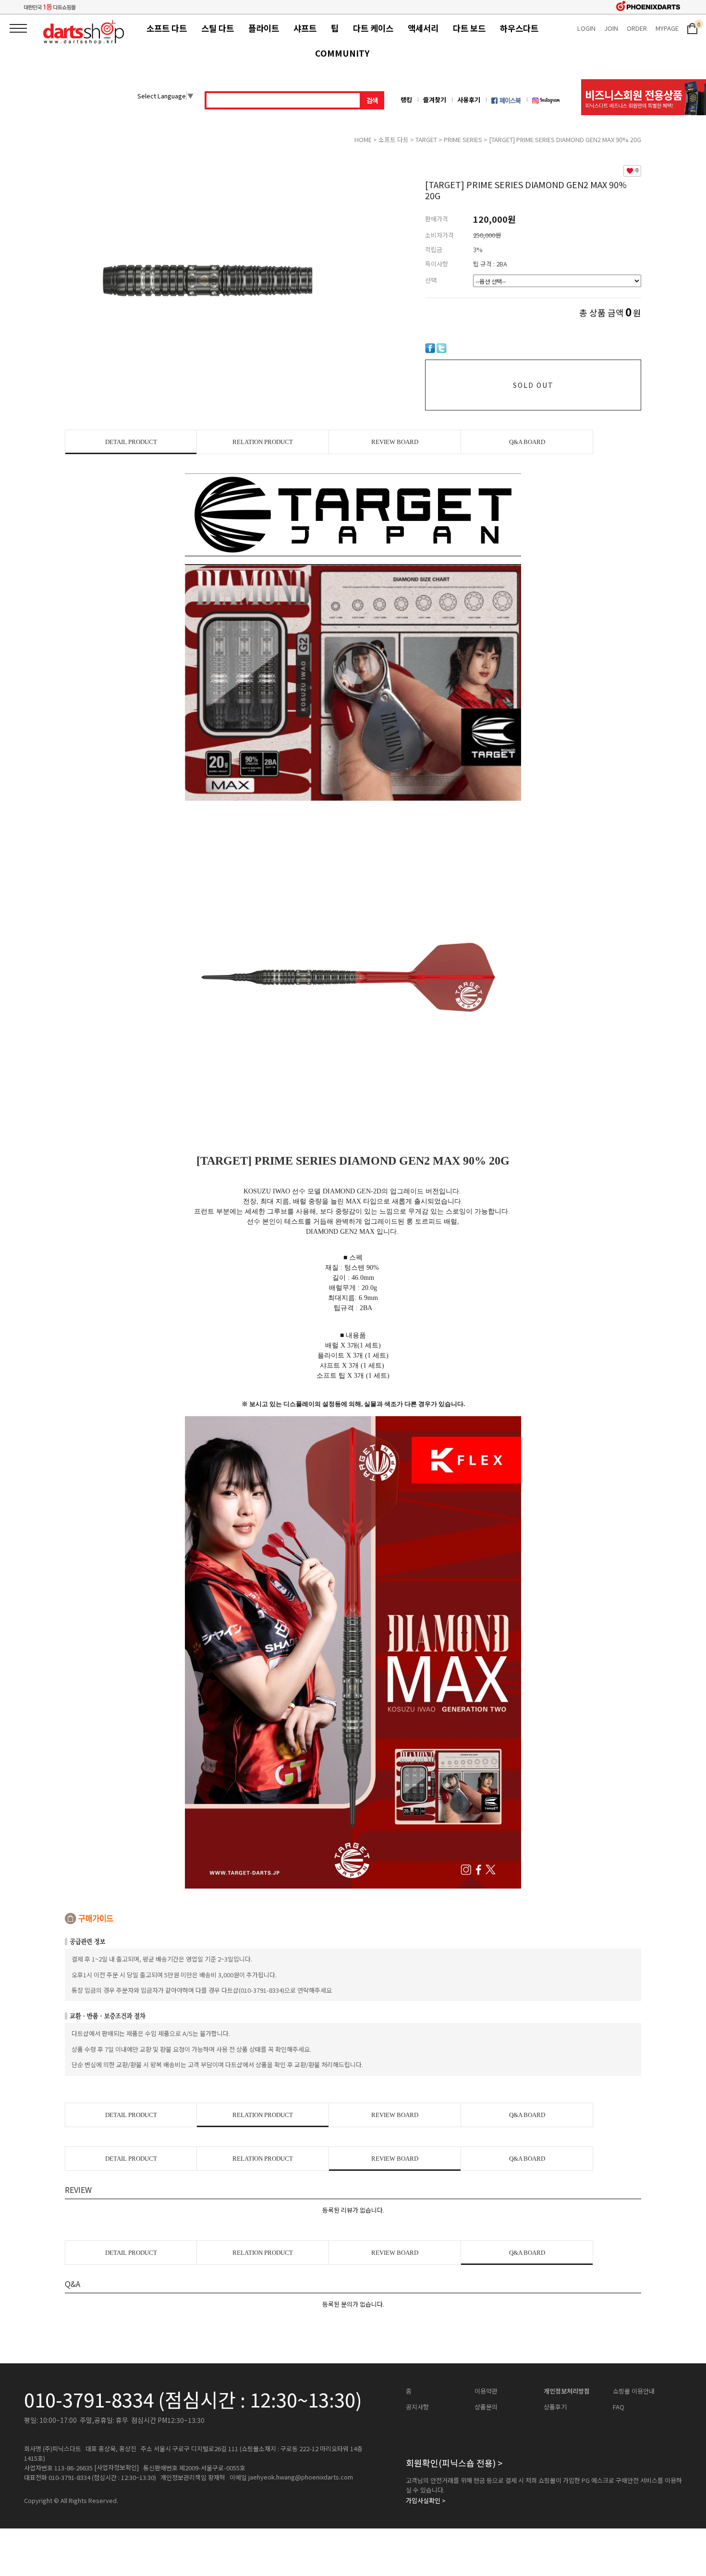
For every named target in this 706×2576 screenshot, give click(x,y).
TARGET (426, 139)
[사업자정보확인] (116, 2468)
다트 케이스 (373, 28)
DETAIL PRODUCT (131, 442)
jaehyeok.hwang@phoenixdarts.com (301, 2477)
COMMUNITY (342, 53)
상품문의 (486, 2407)
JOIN (611, 28)
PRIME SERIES (463, 139)
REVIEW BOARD (395, 442)
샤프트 (305, 28)
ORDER (637, 28)
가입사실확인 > (426, 2501)
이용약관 (486, 2391)
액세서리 (423, 28)
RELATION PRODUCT (263, 442)
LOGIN (586, 28)
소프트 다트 (167, 28)
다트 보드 (469, 28)
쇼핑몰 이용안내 (634, 2391)
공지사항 (417, 2407)
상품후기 (555, 2407)
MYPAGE (667, 28)
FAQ (619, 2407)
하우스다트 (519, 28)
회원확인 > (454, 2463)
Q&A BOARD (527, 442)
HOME (363, 139)
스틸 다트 (218, 28)
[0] (692, 28)
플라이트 (264, 28)
